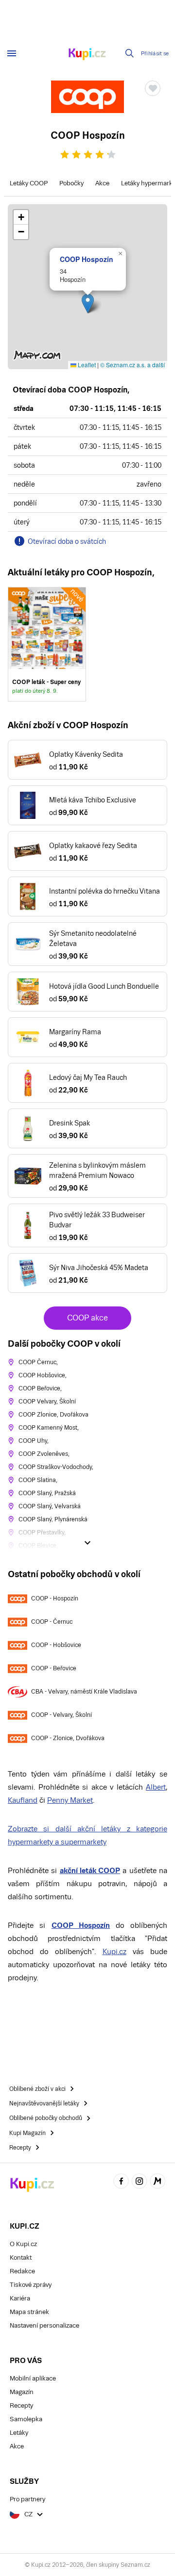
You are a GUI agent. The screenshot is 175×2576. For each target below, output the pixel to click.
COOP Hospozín (87, 259)
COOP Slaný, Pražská (47, 1493)
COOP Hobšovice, (43, 1375)
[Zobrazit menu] (12, 53)
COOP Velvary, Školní (47, 1402)
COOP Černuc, (38, 1362)
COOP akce (87, 1318)
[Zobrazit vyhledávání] (130, 53)
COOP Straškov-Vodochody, (56, 1467)
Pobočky (71, 183)
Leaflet (86, 365)
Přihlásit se (155, 54)
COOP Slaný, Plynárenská (53, 1519)
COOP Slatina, (38, 1480)
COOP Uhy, (34, 1441)
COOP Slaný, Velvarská (50, 1506)
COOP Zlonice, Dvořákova (53, 1415)
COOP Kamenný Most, (49, 1428)
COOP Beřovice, (40, 1388)
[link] (47, 644)
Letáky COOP (29, 183)
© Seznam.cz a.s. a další (132, 365)
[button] (88, 303)
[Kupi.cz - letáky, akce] (87, 55)
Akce (102, 183)
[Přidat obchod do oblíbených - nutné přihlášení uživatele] (153, 88)
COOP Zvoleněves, (44, 1454)
